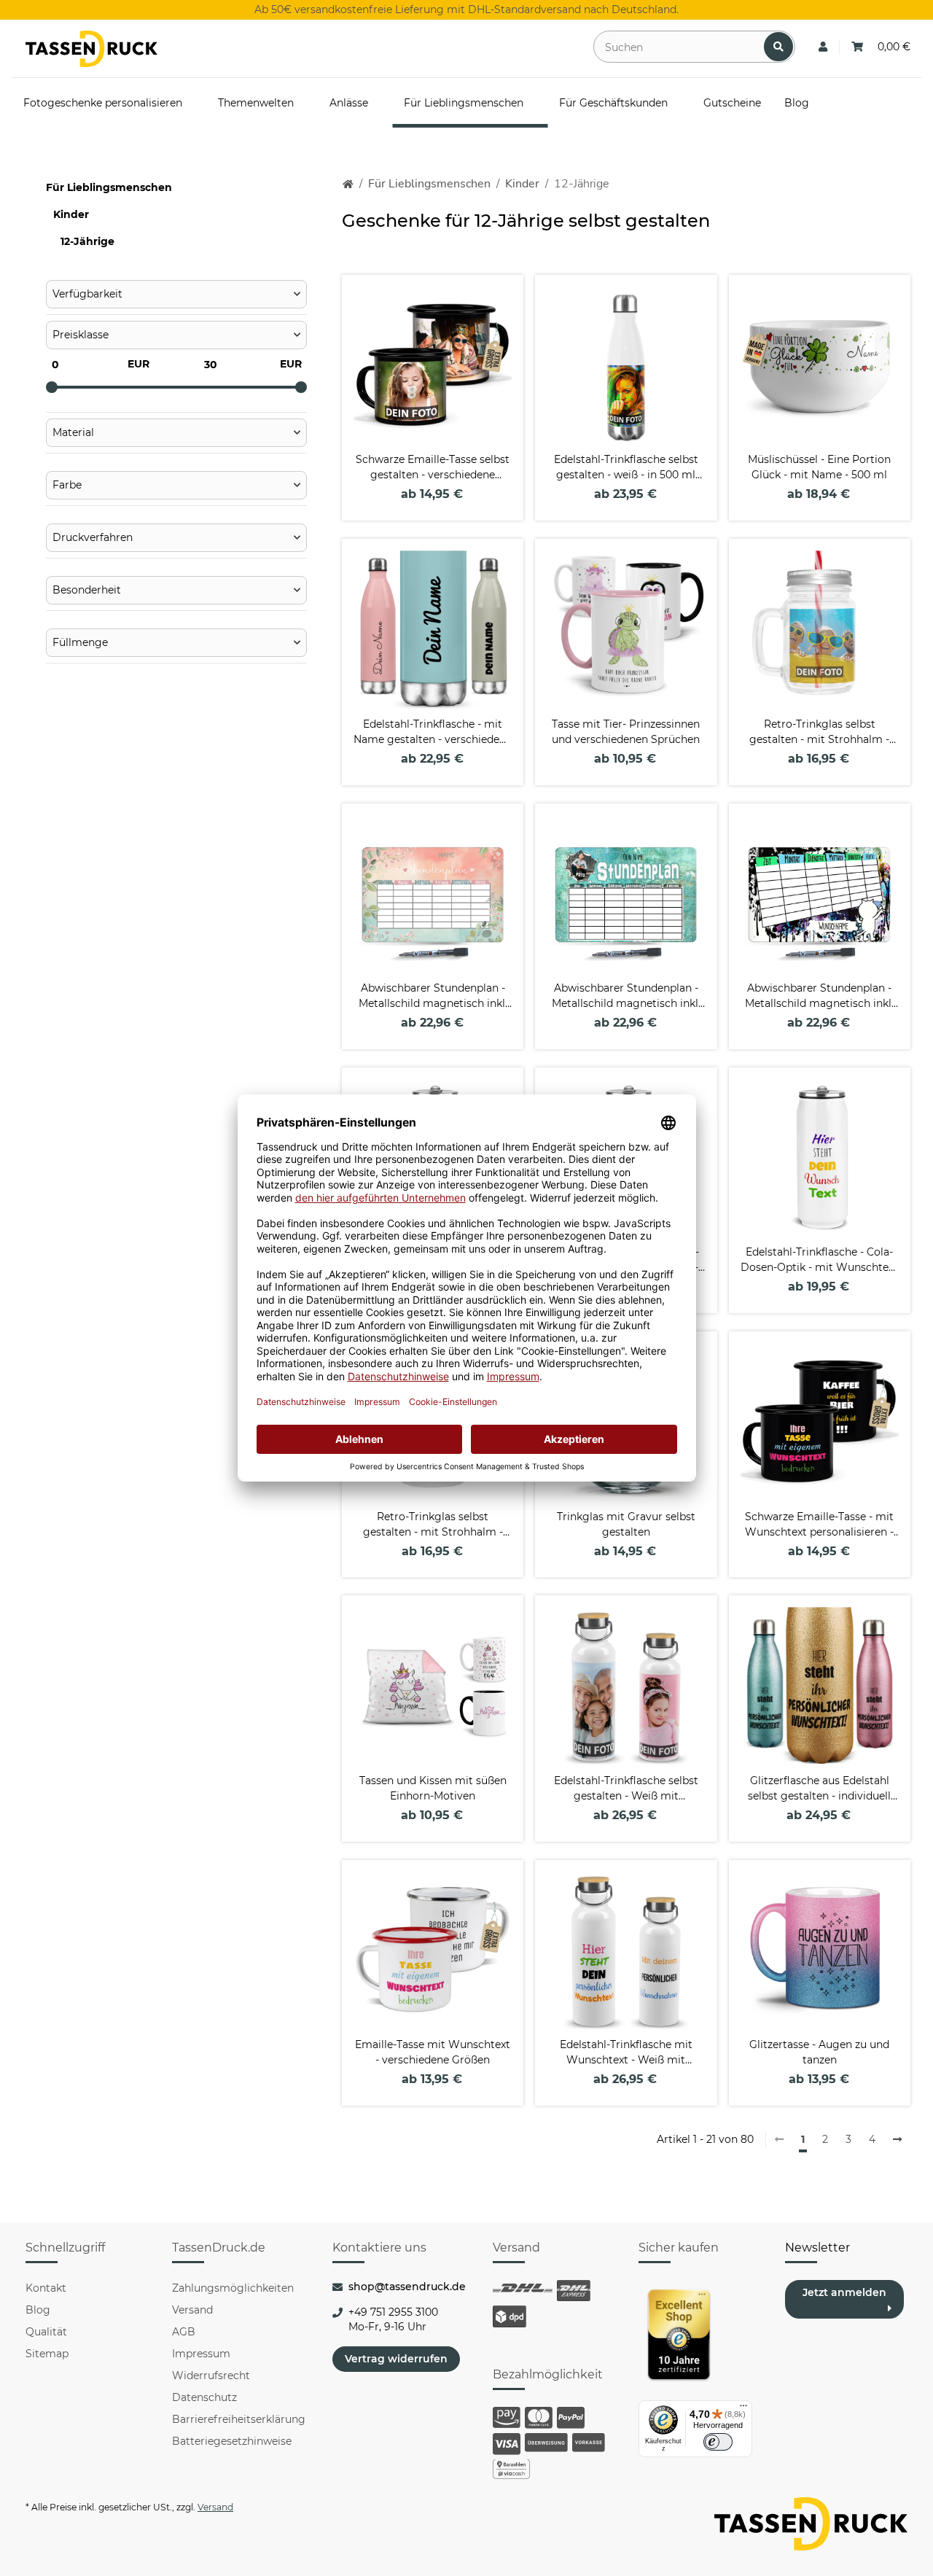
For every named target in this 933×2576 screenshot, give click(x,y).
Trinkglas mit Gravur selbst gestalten (626, 1524)
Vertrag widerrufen (396, 2359)
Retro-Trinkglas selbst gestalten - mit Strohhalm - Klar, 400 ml (819, 732)
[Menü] (743, 2409)
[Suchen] (778, 47)
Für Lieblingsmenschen (109, 187)
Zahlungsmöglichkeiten (233, 2288)
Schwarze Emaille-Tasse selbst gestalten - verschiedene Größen (433, 468)
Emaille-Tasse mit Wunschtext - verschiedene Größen (433, 2052)
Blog (38, 2310)
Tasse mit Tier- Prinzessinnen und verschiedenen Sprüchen (626, 732)
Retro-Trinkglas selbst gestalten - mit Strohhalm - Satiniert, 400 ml (433, 1525)
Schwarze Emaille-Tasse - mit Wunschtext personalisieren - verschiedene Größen (819, 1525)
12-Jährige (87, 241)
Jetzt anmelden (844, 2292)
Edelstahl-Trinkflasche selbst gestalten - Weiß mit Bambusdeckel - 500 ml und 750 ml (626, 1789)
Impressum (201, 2354)
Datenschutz (204, 2397)
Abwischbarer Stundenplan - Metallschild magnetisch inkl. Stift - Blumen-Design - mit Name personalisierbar (433, 996)
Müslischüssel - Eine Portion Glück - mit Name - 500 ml (819, 467)
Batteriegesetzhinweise (232, 2441)
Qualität (46, 2332)
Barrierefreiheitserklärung (239, 2419)
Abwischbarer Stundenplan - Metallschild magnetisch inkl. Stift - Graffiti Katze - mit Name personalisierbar (819, 996)
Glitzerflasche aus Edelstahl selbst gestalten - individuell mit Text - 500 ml (819, 1789)
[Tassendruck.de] (91, 49)
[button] (823, 47)
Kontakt (46, 2288)
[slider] (52, 387)
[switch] (718, 2442)
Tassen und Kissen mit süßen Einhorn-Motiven (433, 1788)
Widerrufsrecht (211, 2375)
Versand (192, 2310)
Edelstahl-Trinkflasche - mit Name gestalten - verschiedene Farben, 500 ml (433, 732)
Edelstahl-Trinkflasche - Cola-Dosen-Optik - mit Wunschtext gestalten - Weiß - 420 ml (819, 1260)
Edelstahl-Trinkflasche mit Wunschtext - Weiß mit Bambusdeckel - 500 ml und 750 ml (626, 2053)
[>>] (897, 2140)
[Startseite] (348, 184)
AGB (184, 2332)
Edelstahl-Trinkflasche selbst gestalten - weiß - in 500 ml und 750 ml (626, 468)
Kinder (71, 214)
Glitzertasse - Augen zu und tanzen (819, 2052)
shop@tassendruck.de (407, 2287)
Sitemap (47, 2354)
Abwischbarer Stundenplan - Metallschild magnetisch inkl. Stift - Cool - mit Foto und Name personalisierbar (626, 996)
